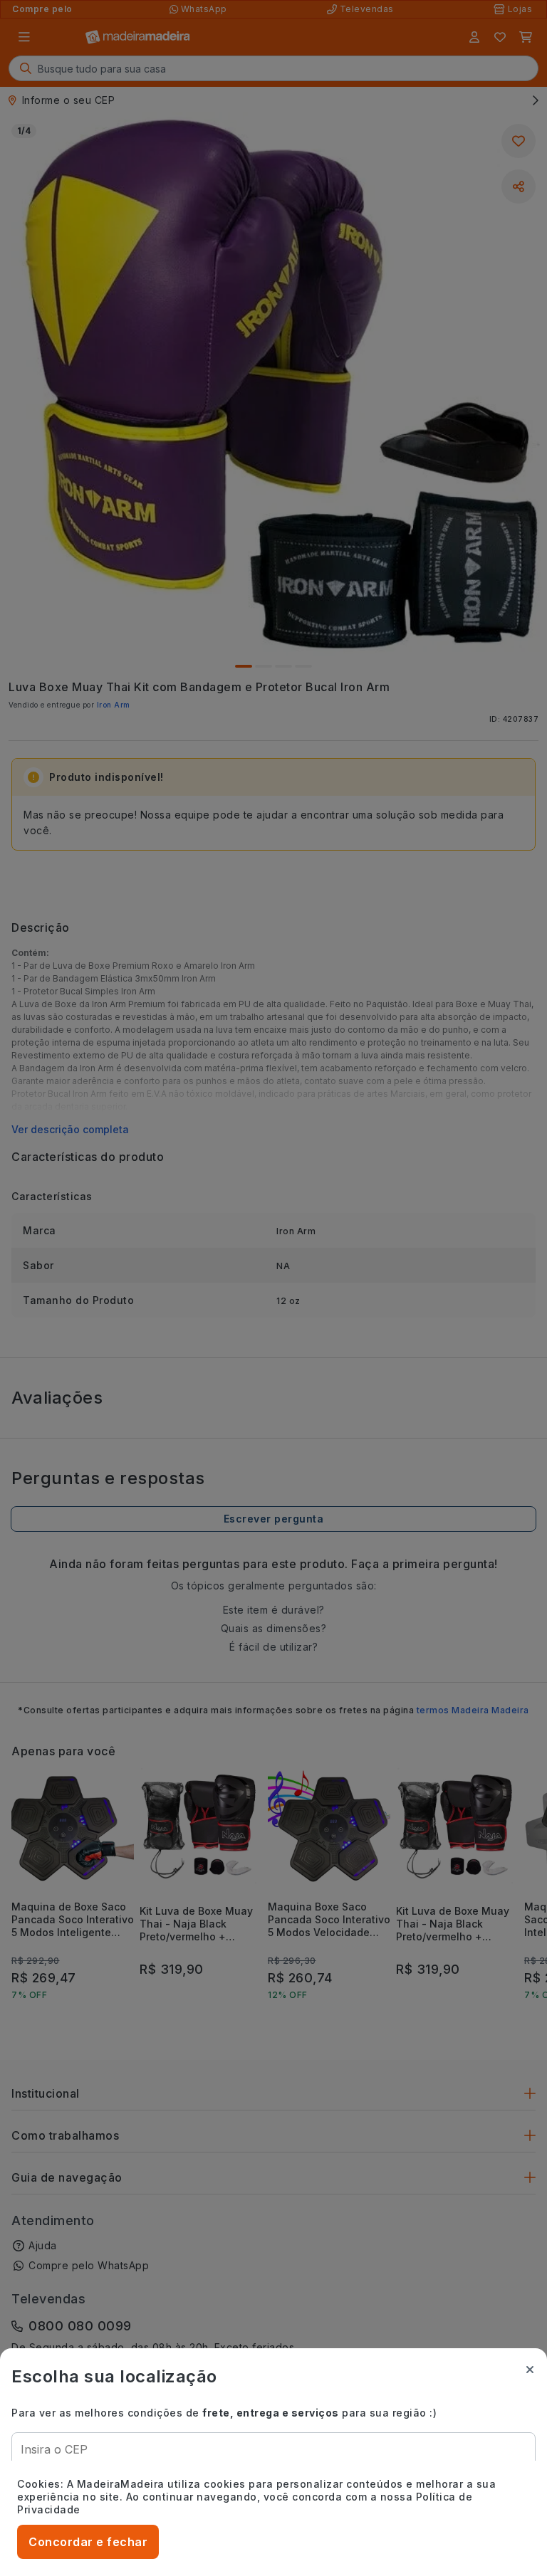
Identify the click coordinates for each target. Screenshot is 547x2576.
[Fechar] (530, 2370)
